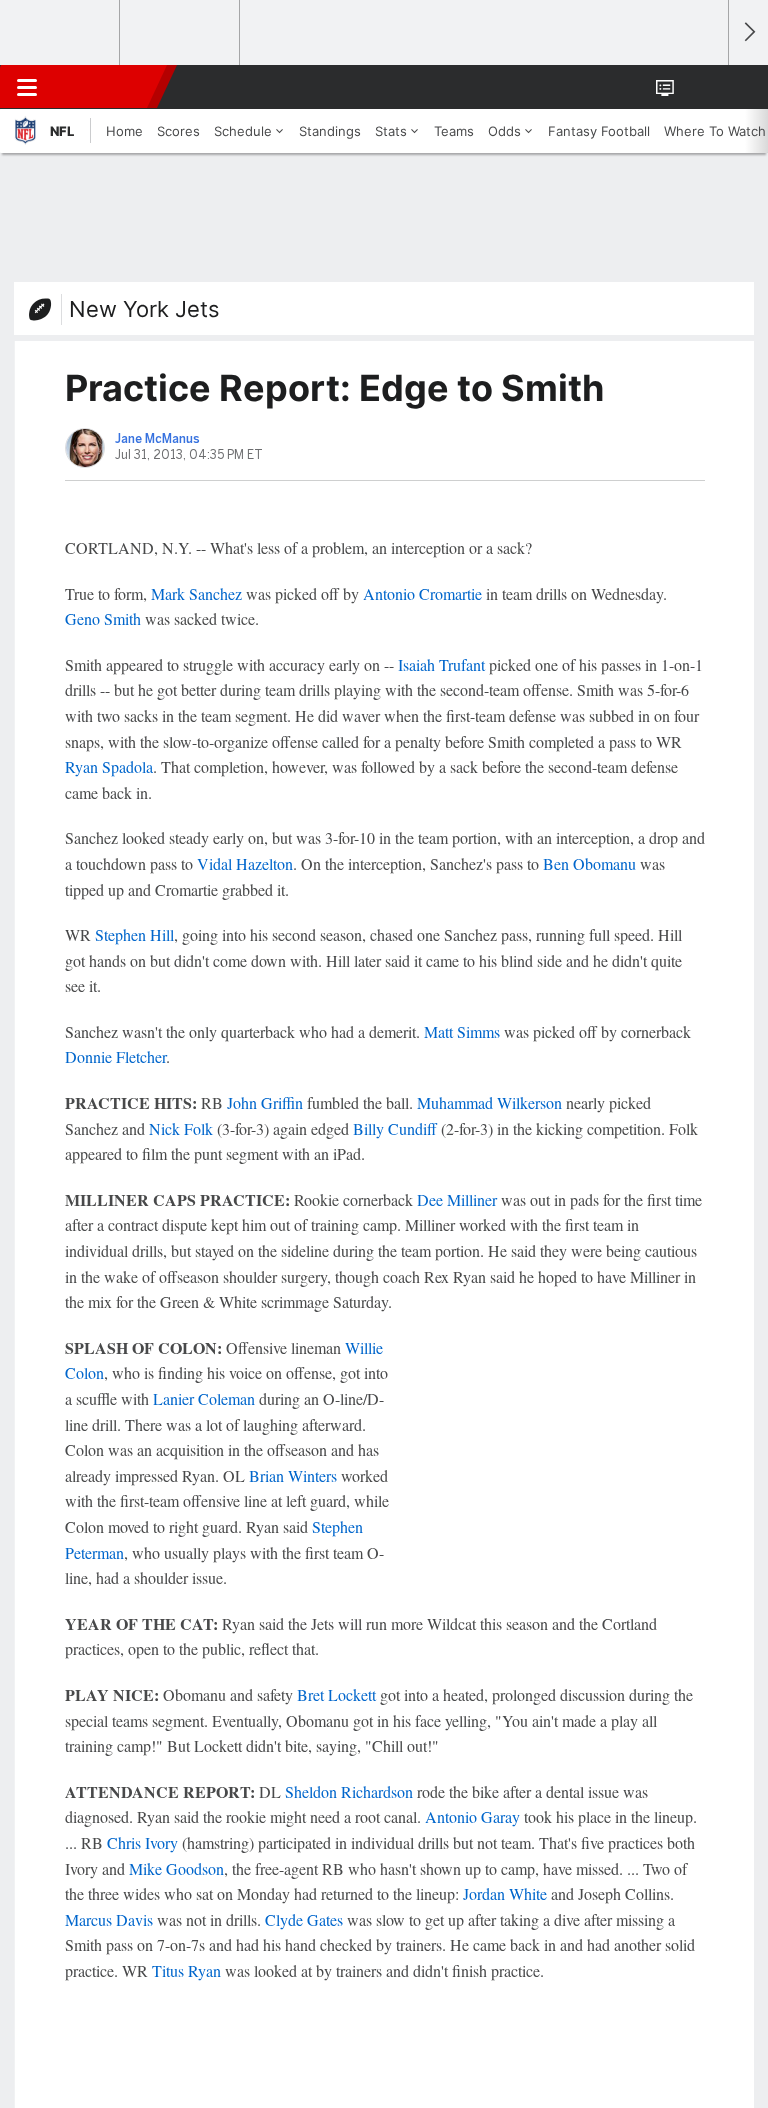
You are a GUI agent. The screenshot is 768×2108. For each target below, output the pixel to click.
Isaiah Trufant (441, 664)
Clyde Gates (304, 1919)
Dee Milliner (457, 1199)
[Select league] (61, 33)
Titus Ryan (186, 1970)
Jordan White (505, 1893)
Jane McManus (157, 439)
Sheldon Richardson (349, 1791)
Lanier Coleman (204, 1398)
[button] (702, 87)
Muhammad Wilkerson (489, 1102)
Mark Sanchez (196, 593)
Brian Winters (293, 1475)
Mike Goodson (176, 1868)
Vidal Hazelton (245, 863)
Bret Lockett (336, 1694)
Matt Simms (462, 1031)
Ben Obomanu (589, 863)
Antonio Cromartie (422, 593)
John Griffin (265, 1102)
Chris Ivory (142, 1842)
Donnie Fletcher (115, 1056)
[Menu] (27, 87)
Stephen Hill (134, 934)
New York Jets (144, 309)
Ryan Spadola (109, 766)
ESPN (107, 87)
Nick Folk (181, 1128)
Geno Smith (103, 618)
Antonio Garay (472, 1816)
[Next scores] (748, 32)
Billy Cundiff (395, 1128)
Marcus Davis (109, 1919)
